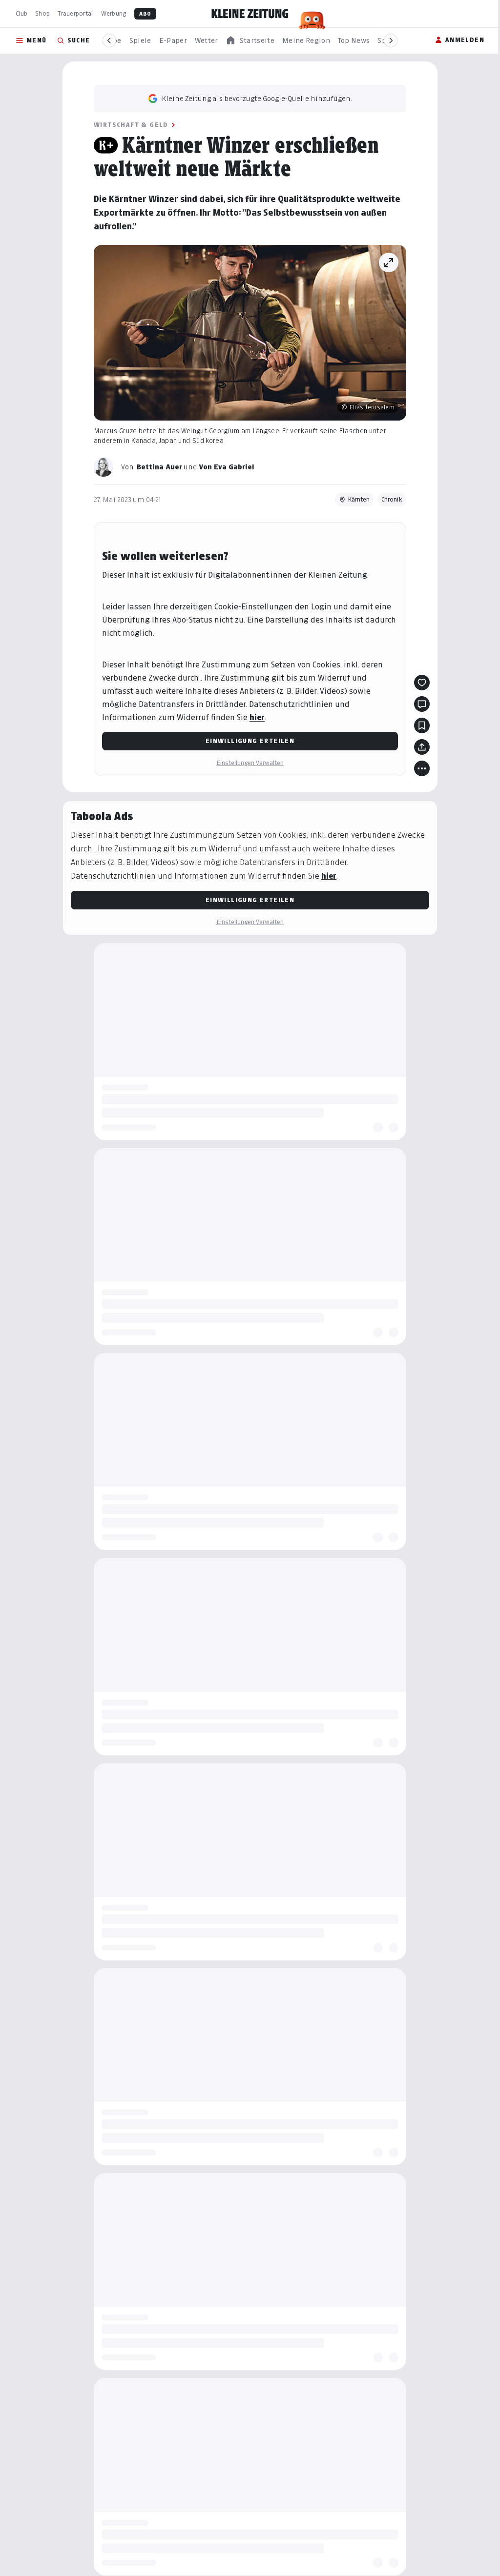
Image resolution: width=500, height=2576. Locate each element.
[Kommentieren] (418, 704)
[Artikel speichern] (418, 725)
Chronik (388, 499)
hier (254, 717)
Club (21, 13)
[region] (250, 41)
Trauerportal (75, 13)
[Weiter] (391, 40)
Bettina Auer (156, 467)
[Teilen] (418, 747)
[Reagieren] (418, 683)
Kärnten (355, 499)
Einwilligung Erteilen (246, 741)
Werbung (114, 13)
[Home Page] (250, 14)
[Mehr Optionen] (418, 768)
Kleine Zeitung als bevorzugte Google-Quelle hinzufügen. (253, 98)
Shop (42, 13)
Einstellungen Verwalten (247, 763)
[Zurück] (109, 40)
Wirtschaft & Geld (128, 125)
